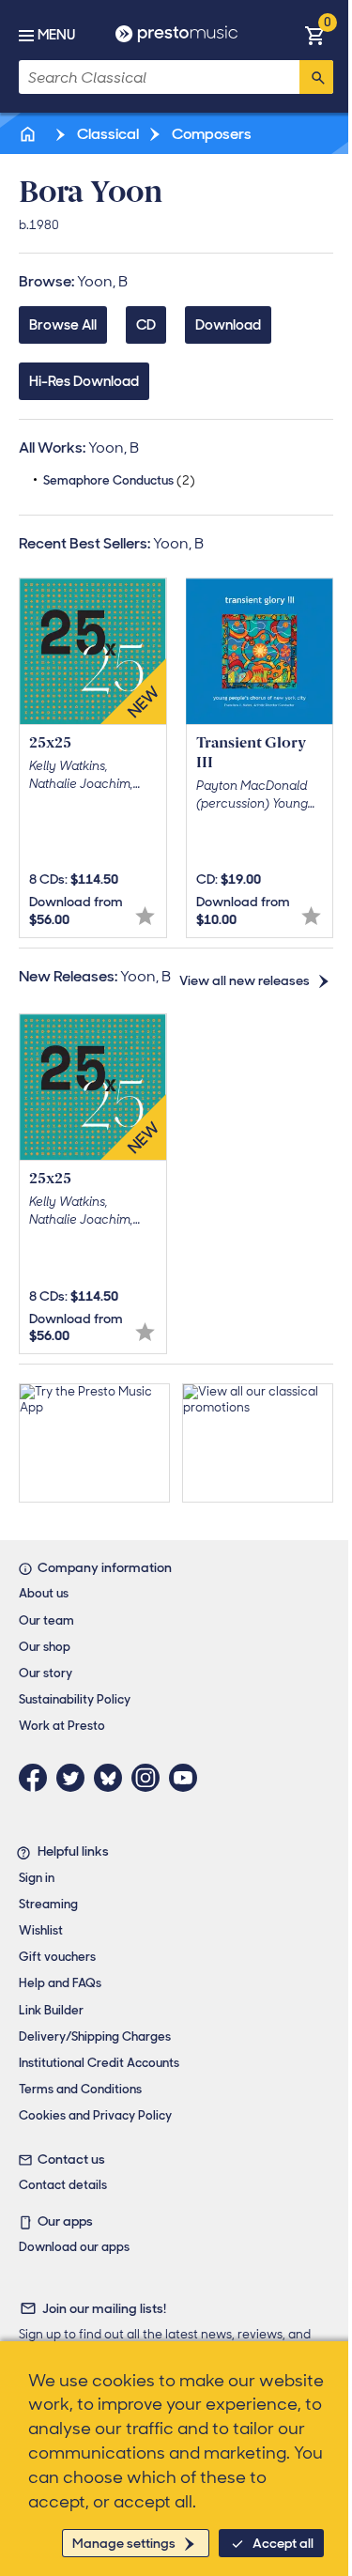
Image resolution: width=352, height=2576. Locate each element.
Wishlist (41, 1930)
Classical (107, 134)
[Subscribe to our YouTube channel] (188, 1778)
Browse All (63, 325)
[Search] (316, 77)
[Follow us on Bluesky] (113, 1778)
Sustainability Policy (75, 1699)
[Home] (29, 134)
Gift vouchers (57, 1957)
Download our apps (74, 2247)
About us (44, 1593)
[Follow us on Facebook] (38, 1778)
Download (228, 325)
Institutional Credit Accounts (99, 2063)
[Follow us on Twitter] (75, 1778)
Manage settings (124, 2543)
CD (146, 325)
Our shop (45, 1647)
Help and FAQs (60, 1983)
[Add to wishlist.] (145, 916)
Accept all (283, 2543)
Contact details (63, 2185)
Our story (46, 1673)
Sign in (37, 1878)
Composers (210, 134)
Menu (56, 35)
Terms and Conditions (80, 2089)
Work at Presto (62, 1726)
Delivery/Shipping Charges (95, 2036)
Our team (46, 1620)
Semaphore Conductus (119, 480)
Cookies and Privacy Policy (95, 2115)
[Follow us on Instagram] (150, 1778)
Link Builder (51, 2010)
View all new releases (245, 980)
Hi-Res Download (84, 381)
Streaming (48, 1904)
